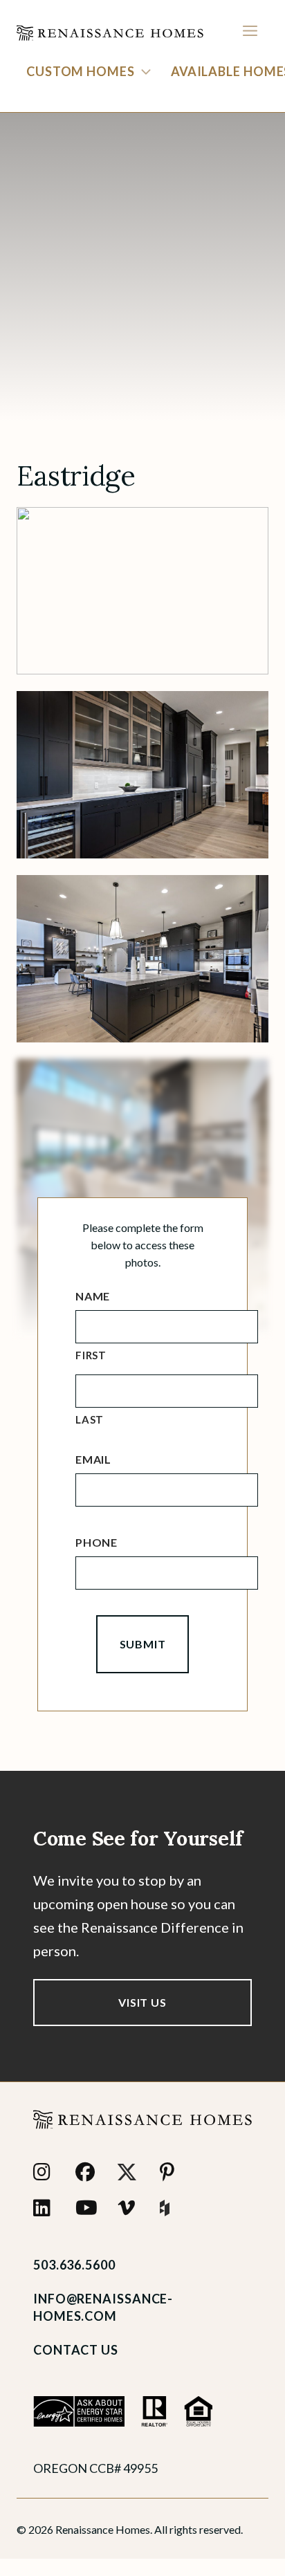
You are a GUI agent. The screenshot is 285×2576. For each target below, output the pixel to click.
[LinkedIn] (46, 2208)
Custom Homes (81, 71)
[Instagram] (46, 2172)
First (91, 1355)
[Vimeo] (130, 2208)
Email (93, 1459)
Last (90, 1419)
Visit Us (142, 2002)
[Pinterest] (173, 2172)
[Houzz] (173, 2208)
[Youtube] (88, 2208)
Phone (96, 1542)
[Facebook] (88, 2172)
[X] (130, 2172)
